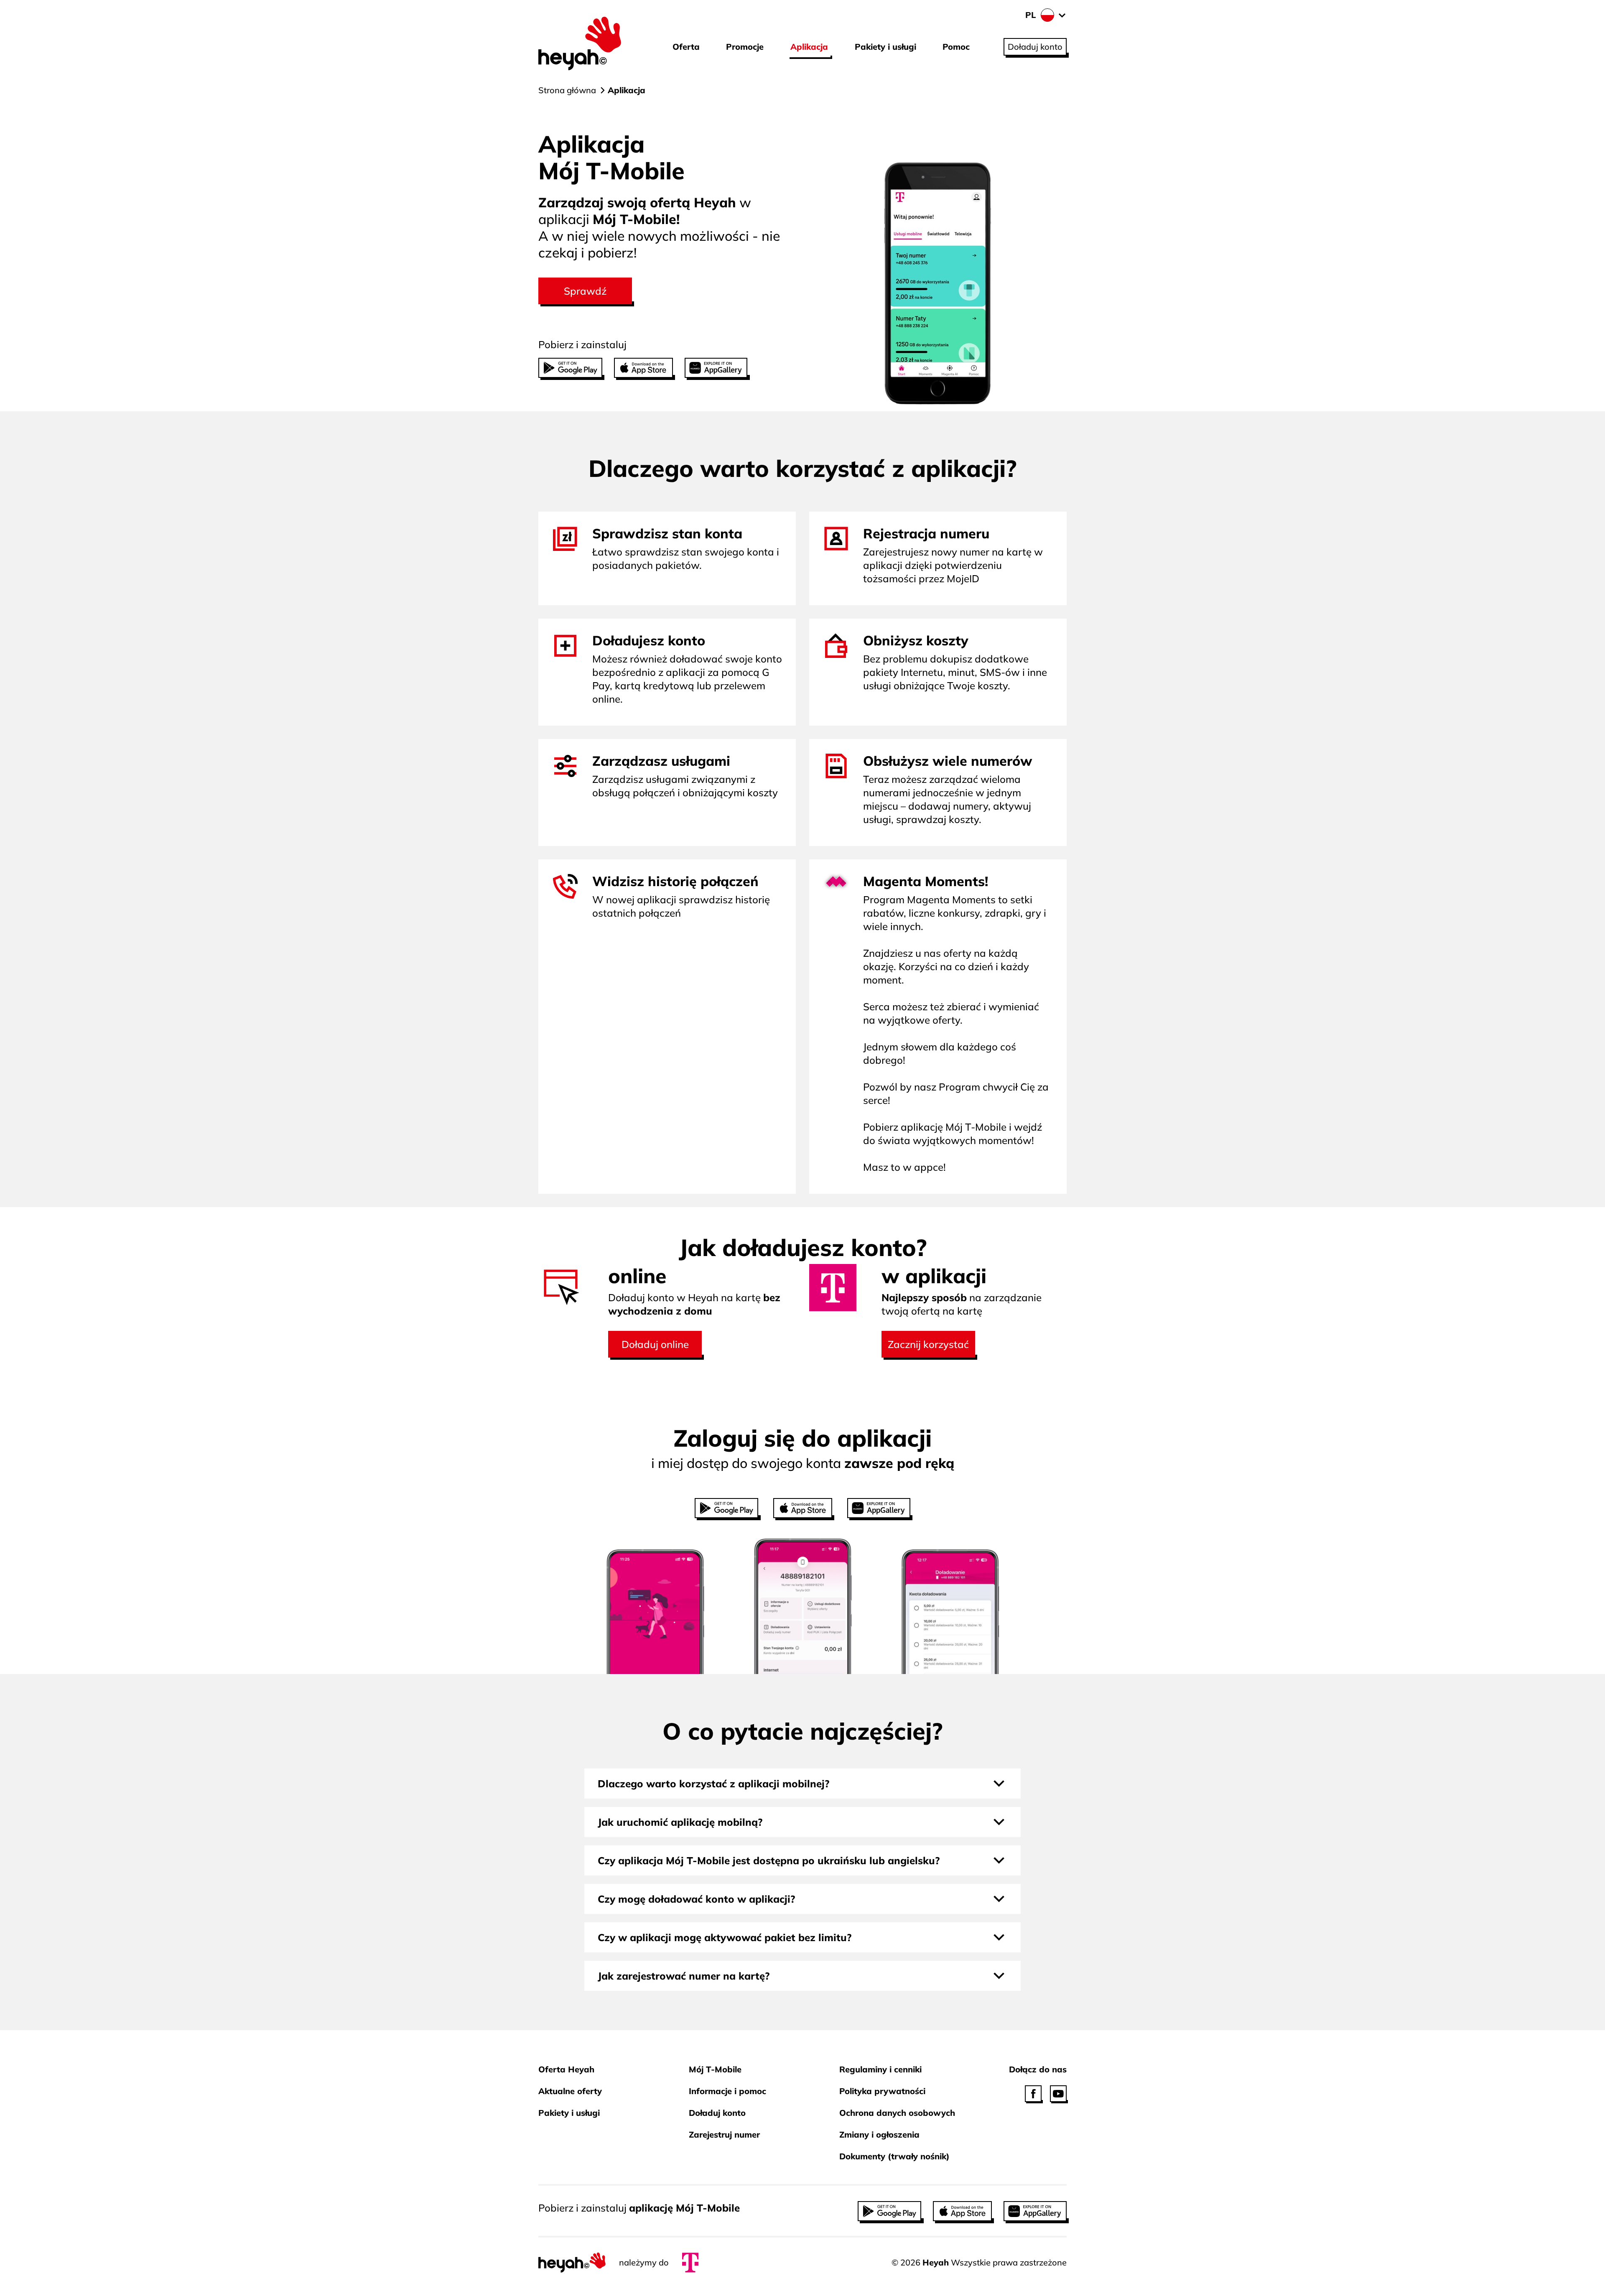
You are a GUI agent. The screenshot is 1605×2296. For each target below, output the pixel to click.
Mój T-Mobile (715, 2069)
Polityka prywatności (882, 2091)
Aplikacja (809, 47)
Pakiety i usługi (885, 47)
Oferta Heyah (566, 2069)
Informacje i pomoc (727, 2091)
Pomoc (956, 47)
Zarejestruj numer (724, 2134)
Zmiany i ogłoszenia (879, 2134)
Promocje (745, 47)
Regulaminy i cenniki (880, 2069)
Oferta (686, 47)
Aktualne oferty (570, 2091)
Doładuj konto (717, 2113)
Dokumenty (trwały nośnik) (894, 2156)
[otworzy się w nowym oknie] (1033, 2094)
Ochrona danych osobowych (897, 2113)
